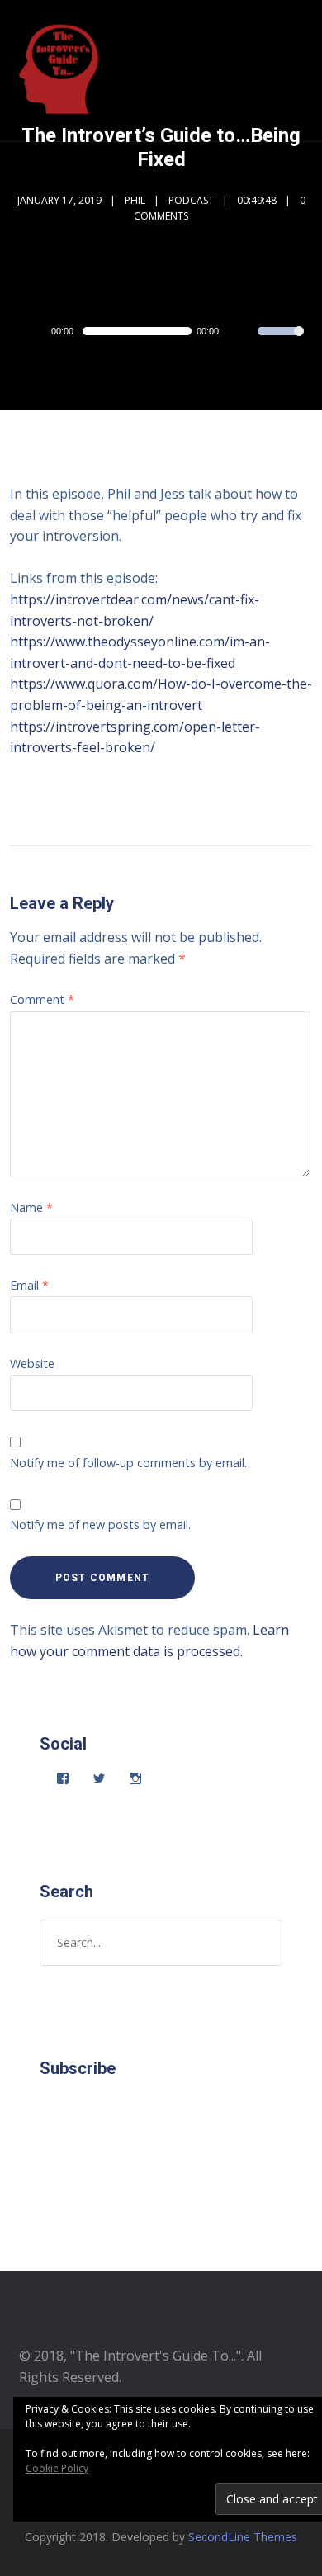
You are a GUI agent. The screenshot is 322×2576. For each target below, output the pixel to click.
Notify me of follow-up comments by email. (128, 1463)
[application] (161, 331)
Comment (42, 999)
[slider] (281, 342)
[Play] (36, 331)
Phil (135, 200)
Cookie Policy (57, 2468)
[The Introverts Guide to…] (61, 71)
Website (32, 1364)
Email (29, 1285)
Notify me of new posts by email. (100, 1525)
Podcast (191, 200)
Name (31, 1207)
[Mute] (244, 333)
